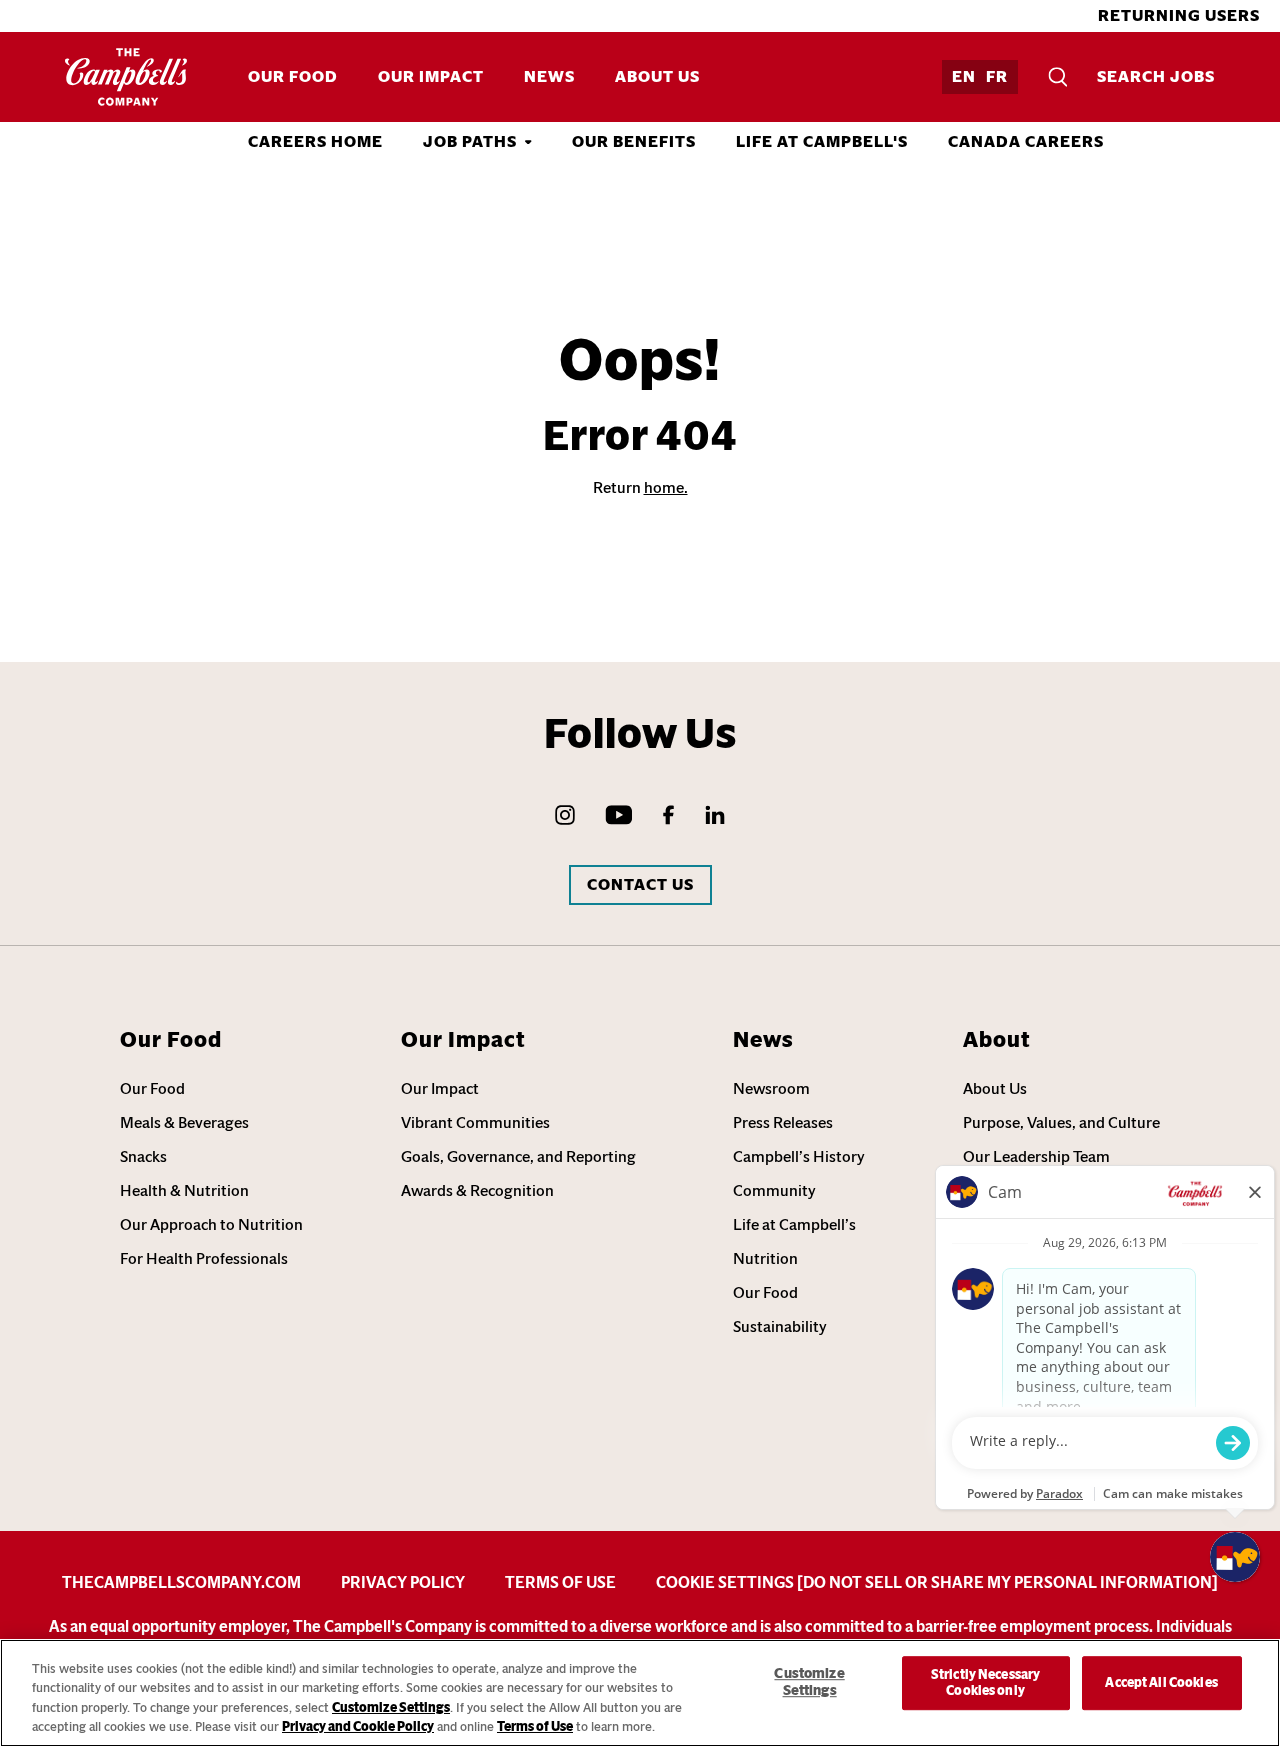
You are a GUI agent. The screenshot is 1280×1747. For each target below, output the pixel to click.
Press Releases (783, 1122)
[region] (640, 1693)
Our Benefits (634, 141)
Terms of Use (560, 1582)
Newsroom (771, 1088)
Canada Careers (1026, 141)
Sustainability (780, 1326)
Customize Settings (391, 1707)
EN (964, 76)
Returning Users (1179, 15)
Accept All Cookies (1161, 1682)
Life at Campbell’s (794, 1224)
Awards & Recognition (477, 1190)
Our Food (293, 76)
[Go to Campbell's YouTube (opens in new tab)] (619, 815)
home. (666, 487)
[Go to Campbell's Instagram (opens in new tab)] (565, 815)
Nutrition (765, 1258)
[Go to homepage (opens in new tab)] (126, 77)
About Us (657, 76)
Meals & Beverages (184, 1122)
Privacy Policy (403, 1582)
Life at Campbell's (822, 141)
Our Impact (431, 76)
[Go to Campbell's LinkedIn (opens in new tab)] (715, 815)
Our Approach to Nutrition (211, 1224)
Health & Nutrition (184, 1190)
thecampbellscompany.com (181, 1582)
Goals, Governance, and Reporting (518, 1156)
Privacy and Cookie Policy (358, 1726)
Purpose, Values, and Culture (1061, 1122)
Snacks (143, 1156)
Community (774, 1190)
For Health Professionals (204, 1258)
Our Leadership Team (1036, 1156)
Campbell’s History (799, 1156)
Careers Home (315, 141)
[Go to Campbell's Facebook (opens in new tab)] (668, 815)
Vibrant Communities (475, 1122)
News (549, 76)
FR (997, 76)
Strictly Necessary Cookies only (985, 1682)
